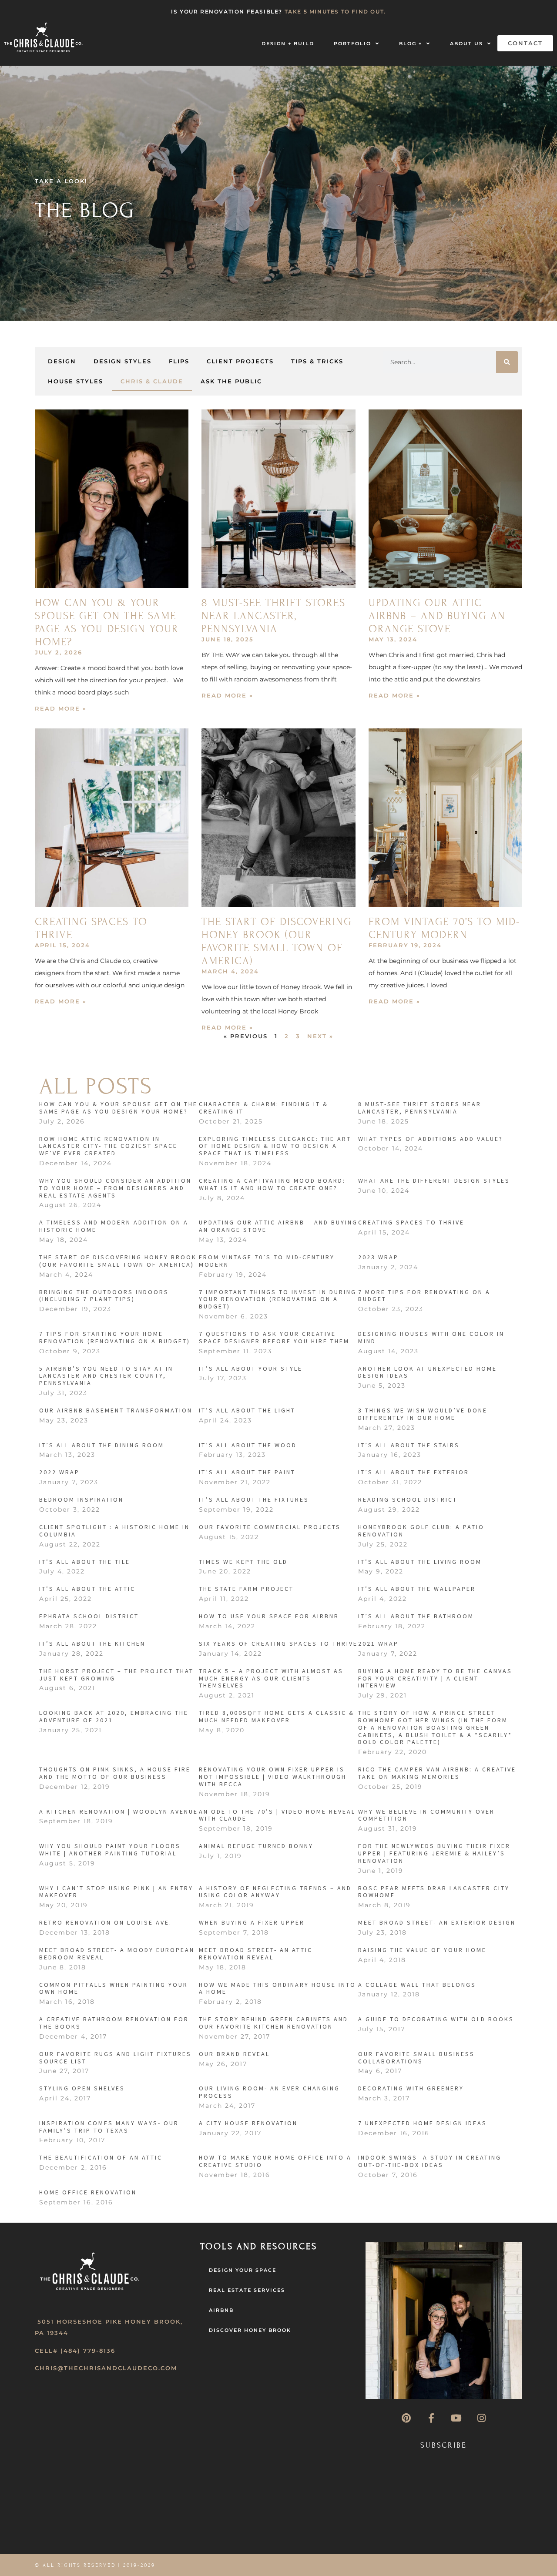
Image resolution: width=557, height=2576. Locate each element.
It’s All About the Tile (85, 1562)
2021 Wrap (378, 1644)
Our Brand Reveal (234, 2054)
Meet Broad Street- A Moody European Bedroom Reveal (117, 1954)
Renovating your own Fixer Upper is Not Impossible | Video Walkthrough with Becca (273, 1777)
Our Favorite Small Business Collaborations (416, 2058)
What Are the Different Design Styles (434, 1181)
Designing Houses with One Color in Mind (431, 1337)
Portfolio (352, 44)
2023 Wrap (378, 1257)
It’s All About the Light (247, 1410)
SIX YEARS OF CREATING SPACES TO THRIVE (278, 1644)
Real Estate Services (247, 2290)
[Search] (507, 362)
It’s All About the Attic (87, 1589)
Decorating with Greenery (411, 2088)
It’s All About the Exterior (414, 1472)
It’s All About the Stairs (409, 1445)
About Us (466, 44)
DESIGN (62, 361)
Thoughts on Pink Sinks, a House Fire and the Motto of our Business (115, 1773)
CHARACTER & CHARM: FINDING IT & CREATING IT (263, 1108)
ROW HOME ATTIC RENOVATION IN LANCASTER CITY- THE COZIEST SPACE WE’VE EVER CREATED (108, 1146)
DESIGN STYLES (122, 361)
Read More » (61, 708)
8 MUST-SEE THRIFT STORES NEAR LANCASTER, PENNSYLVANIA (273, 616)
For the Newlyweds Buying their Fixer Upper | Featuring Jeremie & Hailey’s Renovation (434, 1853)
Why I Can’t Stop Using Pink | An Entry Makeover (116, 1892)
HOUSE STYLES (75, 381)
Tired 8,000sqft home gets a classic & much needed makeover (277, 1716)
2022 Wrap (59, 1472)
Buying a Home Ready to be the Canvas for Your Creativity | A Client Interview (435, 1678)
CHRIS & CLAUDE (152, 381)
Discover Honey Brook (250, 2330)
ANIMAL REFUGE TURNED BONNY (256, 1846)
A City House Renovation (248, 2123)
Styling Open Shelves (82, 2088)
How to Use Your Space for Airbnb (269, 1616)
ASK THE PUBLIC (231, 381)
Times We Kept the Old (243, 1562)
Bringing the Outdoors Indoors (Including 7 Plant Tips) (104, 1296)
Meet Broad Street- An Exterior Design (437, 1922)
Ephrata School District (89, 1616)
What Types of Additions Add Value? (431, 1139)
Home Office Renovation (88, 2192)
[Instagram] (481, 2418)
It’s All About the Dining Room (102, 1445)
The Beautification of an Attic (101, 2157)
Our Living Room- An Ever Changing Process (269, 2092)
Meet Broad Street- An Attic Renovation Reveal (256, 1954)
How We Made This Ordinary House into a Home (277, 1988)
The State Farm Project (246, 1589)
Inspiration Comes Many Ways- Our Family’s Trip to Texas (109, 2127)
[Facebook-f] (431, 2418)
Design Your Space (243, 2270)
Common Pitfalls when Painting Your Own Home (114, 1988)
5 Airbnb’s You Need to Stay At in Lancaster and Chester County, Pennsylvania (106, 1376)
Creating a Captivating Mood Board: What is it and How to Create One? (272, 1184)
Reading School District (408, 1499)
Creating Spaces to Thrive (411, 1222)
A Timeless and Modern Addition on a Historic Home (114, 1226)
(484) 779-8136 (88, 2351)
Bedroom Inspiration (81, 1499)
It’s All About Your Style (251, 1368)
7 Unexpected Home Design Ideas (423, 2123)
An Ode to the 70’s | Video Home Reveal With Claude (277, 1815)
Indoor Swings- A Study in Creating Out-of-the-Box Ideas (430, 2161)
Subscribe (444, 2445)
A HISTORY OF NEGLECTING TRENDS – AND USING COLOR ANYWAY (275, 1892)
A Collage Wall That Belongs (417, 1985)
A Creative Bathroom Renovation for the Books (114, 2023)
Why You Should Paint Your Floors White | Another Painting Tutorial (110, 1850)
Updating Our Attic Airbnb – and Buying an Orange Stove (437, 616)
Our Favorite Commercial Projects (270, 1527)
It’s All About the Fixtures (254, 1499)
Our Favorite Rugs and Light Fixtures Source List (115, 2058)
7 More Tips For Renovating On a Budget (424, 1296)
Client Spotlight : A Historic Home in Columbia (114, 1531)
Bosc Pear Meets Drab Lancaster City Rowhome (434, 1892)
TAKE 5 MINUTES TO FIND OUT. (335, 12)
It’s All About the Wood (248, 1445)
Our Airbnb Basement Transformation (116, 1410)
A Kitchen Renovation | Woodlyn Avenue (119, 1811)
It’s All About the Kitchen (92, 1644)
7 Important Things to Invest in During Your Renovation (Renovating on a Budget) (278, 1299)
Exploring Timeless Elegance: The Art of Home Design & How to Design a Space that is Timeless (275, 1146)
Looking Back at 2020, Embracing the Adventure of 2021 (114, 1716)
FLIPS (179, 361)
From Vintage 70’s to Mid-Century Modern (444, 928)
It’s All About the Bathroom (416, 1616)
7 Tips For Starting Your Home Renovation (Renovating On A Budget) (115, 1337)
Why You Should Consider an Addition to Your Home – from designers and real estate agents (115, 1188)
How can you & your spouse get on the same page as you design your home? (107, 622)
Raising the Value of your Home (422, 1950)
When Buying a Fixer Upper (252, 1922)
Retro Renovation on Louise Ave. (106, 1922)
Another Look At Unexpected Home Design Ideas (428, 1372)
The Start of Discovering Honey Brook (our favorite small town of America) (277, 941)
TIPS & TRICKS (317, 361)
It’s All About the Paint (247, 1472)
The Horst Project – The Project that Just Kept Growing (116, 1675)
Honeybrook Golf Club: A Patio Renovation (421, 1531)
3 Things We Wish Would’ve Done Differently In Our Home (423, 1414)
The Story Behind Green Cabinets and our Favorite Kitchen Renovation (273, 2023)
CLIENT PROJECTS (240, 361)
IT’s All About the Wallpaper (417, 1589)
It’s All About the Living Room (420, 1562)
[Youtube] (456, 2418)
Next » (320, 1036)
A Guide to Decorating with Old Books (436, 2019)
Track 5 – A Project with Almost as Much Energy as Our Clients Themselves (271, 1678)
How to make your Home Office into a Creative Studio (275, 2161)
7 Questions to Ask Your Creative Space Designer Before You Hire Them (274, 1337)
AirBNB (221, 2310)
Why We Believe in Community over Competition (426, 1815)
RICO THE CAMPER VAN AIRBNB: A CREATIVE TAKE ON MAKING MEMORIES (437, 1773)
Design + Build (288, 44)
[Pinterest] (406, 2418)
